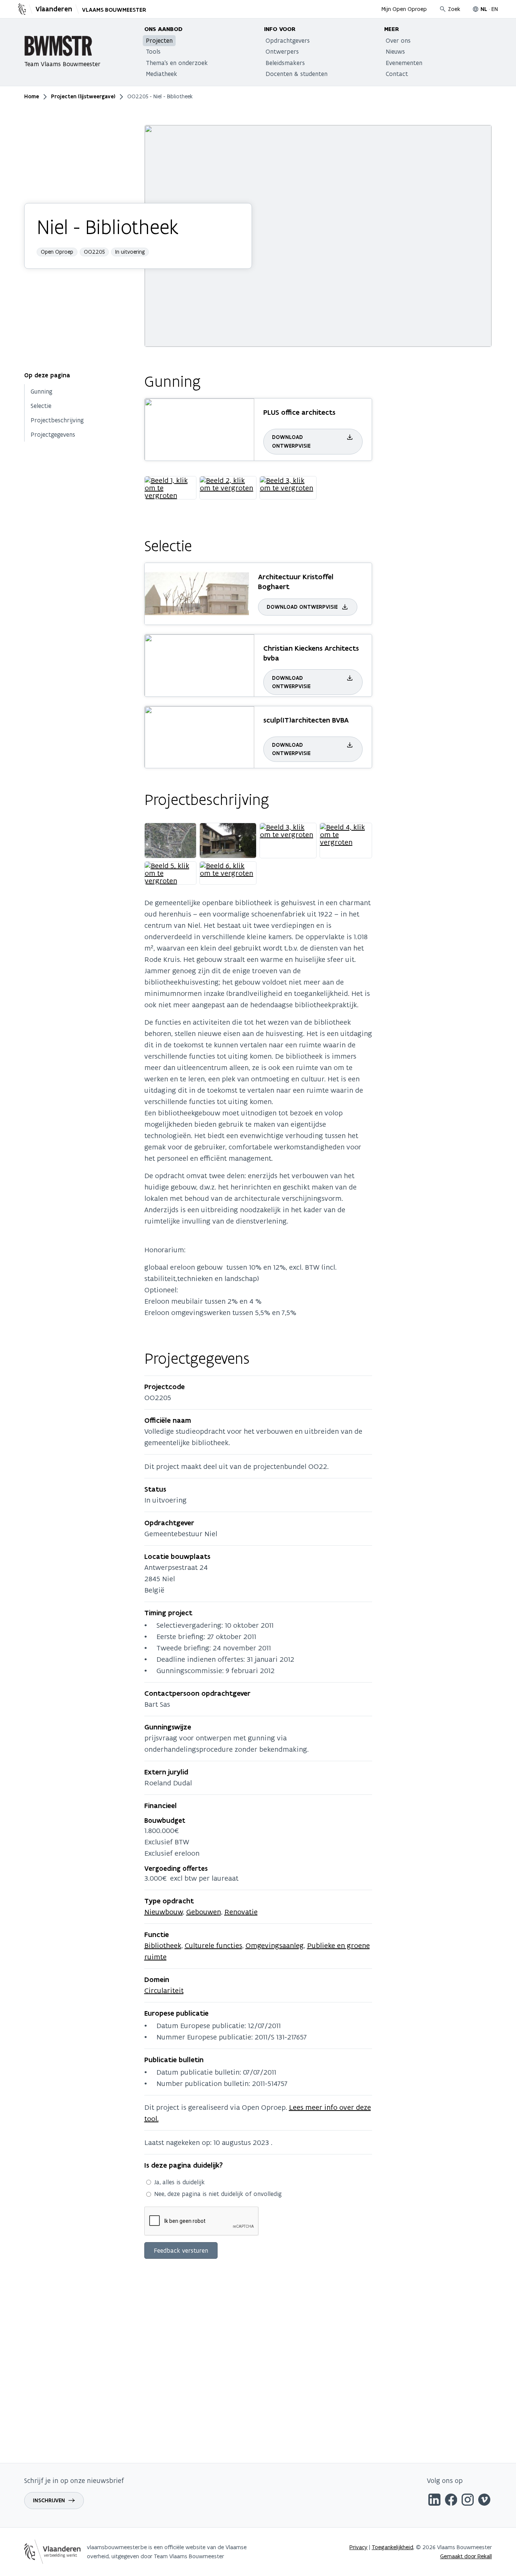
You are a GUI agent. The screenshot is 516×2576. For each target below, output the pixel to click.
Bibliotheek (163, 1945)
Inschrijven (49, 2500)
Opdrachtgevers (288, 40)
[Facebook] (451, 2501)
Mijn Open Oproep (404, 9)
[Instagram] (468, 2501)
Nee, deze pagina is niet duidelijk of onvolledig (218, 2194)
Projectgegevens (53, 434)
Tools (153, 51)
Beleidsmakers (285, 63)
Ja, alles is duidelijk (179, 2182)
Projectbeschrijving (57, 420)
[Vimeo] (484, 2501)
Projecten (159, 40)
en (495, 9)
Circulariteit (164, 1990)
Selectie (41, 406)
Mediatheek (161, 74)
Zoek (454, 9)
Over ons (398, 40)
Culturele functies (213, 1945)
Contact (397, 74)
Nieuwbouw (164, 1912)
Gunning (42, 391)
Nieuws (395, 51)
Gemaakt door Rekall (466, 2556)
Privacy (358, 2547)
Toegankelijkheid (392, 2547)
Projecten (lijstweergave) (83, 96)
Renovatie (241, 1912)
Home (32, 96)
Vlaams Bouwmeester (114, 10)
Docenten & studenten (297, 74)
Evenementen (404, 63)
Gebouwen (204, 1912)
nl (484, 9)
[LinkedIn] (434, 2501)
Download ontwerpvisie (291, 441)
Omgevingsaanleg (275, 1945)
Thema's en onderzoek (177, 63)
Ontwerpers (282, 51)
